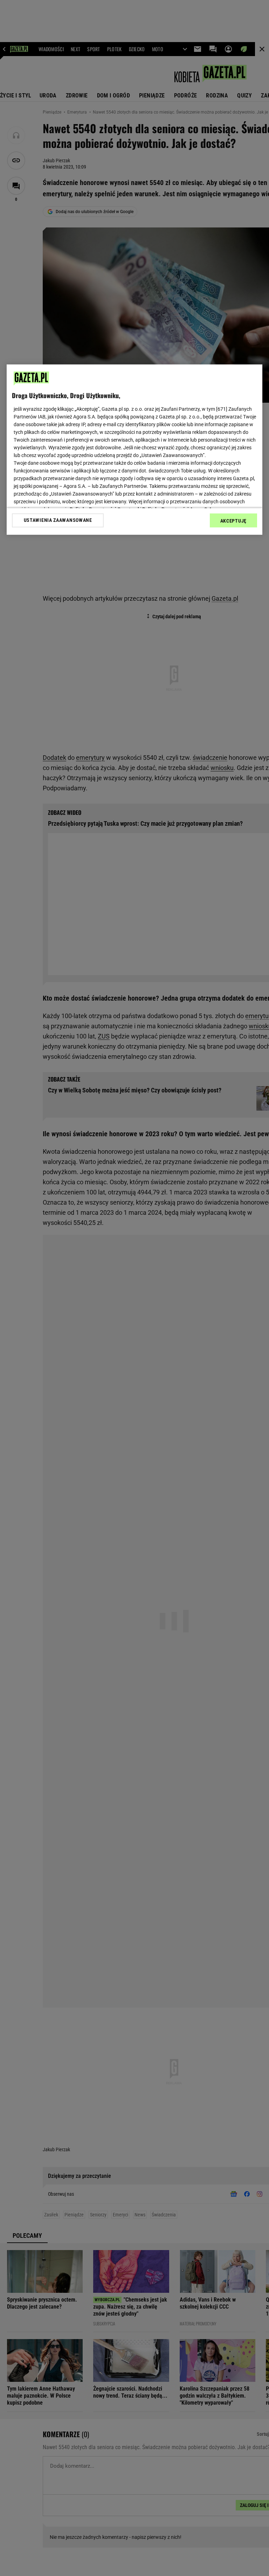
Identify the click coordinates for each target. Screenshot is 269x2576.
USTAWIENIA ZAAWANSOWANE (58, 520)
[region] (134, 449)
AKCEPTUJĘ (233, 520)
